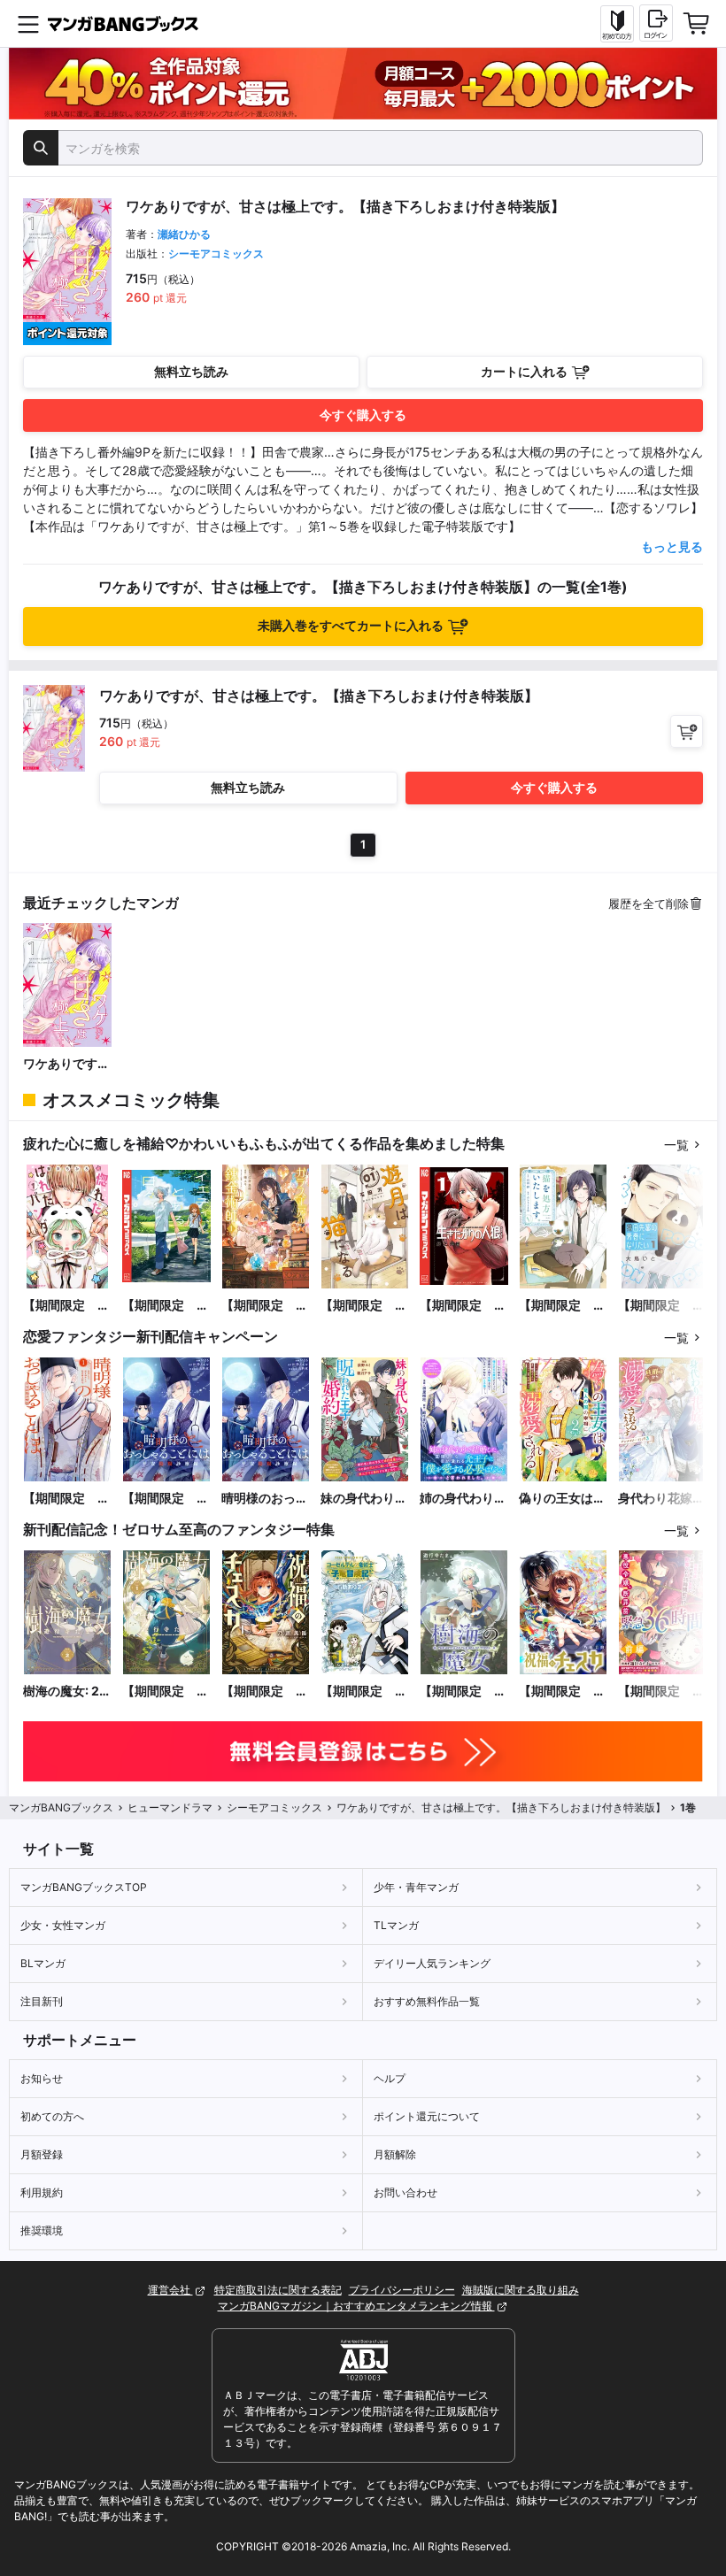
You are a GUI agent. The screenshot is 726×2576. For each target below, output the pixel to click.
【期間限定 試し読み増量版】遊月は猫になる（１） (364, 1306)
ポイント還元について (427, 2116)
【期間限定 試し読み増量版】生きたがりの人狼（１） (463, 1306)
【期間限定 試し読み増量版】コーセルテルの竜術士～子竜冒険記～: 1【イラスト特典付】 (364, 1692)
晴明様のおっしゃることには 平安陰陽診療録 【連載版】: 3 (266, 1499)
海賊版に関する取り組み (521, 2290)
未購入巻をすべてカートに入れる (351, 625)
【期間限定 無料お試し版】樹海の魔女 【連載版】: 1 (463, 1692)
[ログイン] (656, 23)
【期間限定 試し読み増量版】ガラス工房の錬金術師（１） (265, 1306)
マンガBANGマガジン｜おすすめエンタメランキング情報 (356, 2306)
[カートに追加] (687, 731)
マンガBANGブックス (61, 1807)
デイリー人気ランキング (432, 1963)
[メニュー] (28, 24)
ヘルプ (390, 2078)
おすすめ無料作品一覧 (427, 2001)
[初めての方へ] (617, 24)
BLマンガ (43, 1963)
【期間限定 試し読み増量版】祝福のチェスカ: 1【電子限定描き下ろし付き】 (265, 1692)
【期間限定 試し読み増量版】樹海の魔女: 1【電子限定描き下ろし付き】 (166, 1692)
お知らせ (42, 2078)
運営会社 (170, 2290)
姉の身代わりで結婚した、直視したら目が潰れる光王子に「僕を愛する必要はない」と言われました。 (463, 1499)
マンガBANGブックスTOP (84, 1887)
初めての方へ (52, 2116)
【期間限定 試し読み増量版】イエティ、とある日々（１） (166, 1306)
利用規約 (42, 2192)
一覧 (676, 1145)
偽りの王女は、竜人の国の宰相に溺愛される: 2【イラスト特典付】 (563, 1499)
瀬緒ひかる (184, 234)
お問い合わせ (405, 2192)
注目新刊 (42, 2001)
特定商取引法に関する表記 (278, 2290)
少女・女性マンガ (63, 1925)
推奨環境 (42, 2230)
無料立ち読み (191, 371)
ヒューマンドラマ (170, 1807)
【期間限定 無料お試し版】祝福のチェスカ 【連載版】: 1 (562, 1692)
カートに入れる (524, 371)
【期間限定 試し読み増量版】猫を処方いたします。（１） (562, 1306)
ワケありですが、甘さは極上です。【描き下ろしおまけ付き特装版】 (66, 1064)
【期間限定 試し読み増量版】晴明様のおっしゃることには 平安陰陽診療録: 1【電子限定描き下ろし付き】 (66, 1499)
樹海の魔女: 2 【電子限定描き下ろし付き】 (66, 1692)
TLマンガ (396, 1925)
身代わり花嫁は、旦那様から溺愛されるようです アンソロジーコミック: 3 (662, 1499)
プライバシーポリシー (402, 2290)
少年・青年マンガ (416, 1887)
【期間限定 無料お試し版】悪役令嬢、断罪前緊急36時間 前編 (661, 1692)
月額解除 (395, 2154)
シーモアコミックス (216, 254)
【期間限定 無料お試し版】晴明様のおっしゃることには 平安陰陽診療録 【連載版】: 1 (166, 1499)
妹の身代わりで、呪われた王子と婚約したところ (364, 1499)
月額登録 (42, 2154)
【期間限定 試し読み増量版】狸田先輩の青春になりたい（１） (661, 1306)
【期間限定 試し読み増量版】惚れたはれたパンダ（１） (66, 1306)
